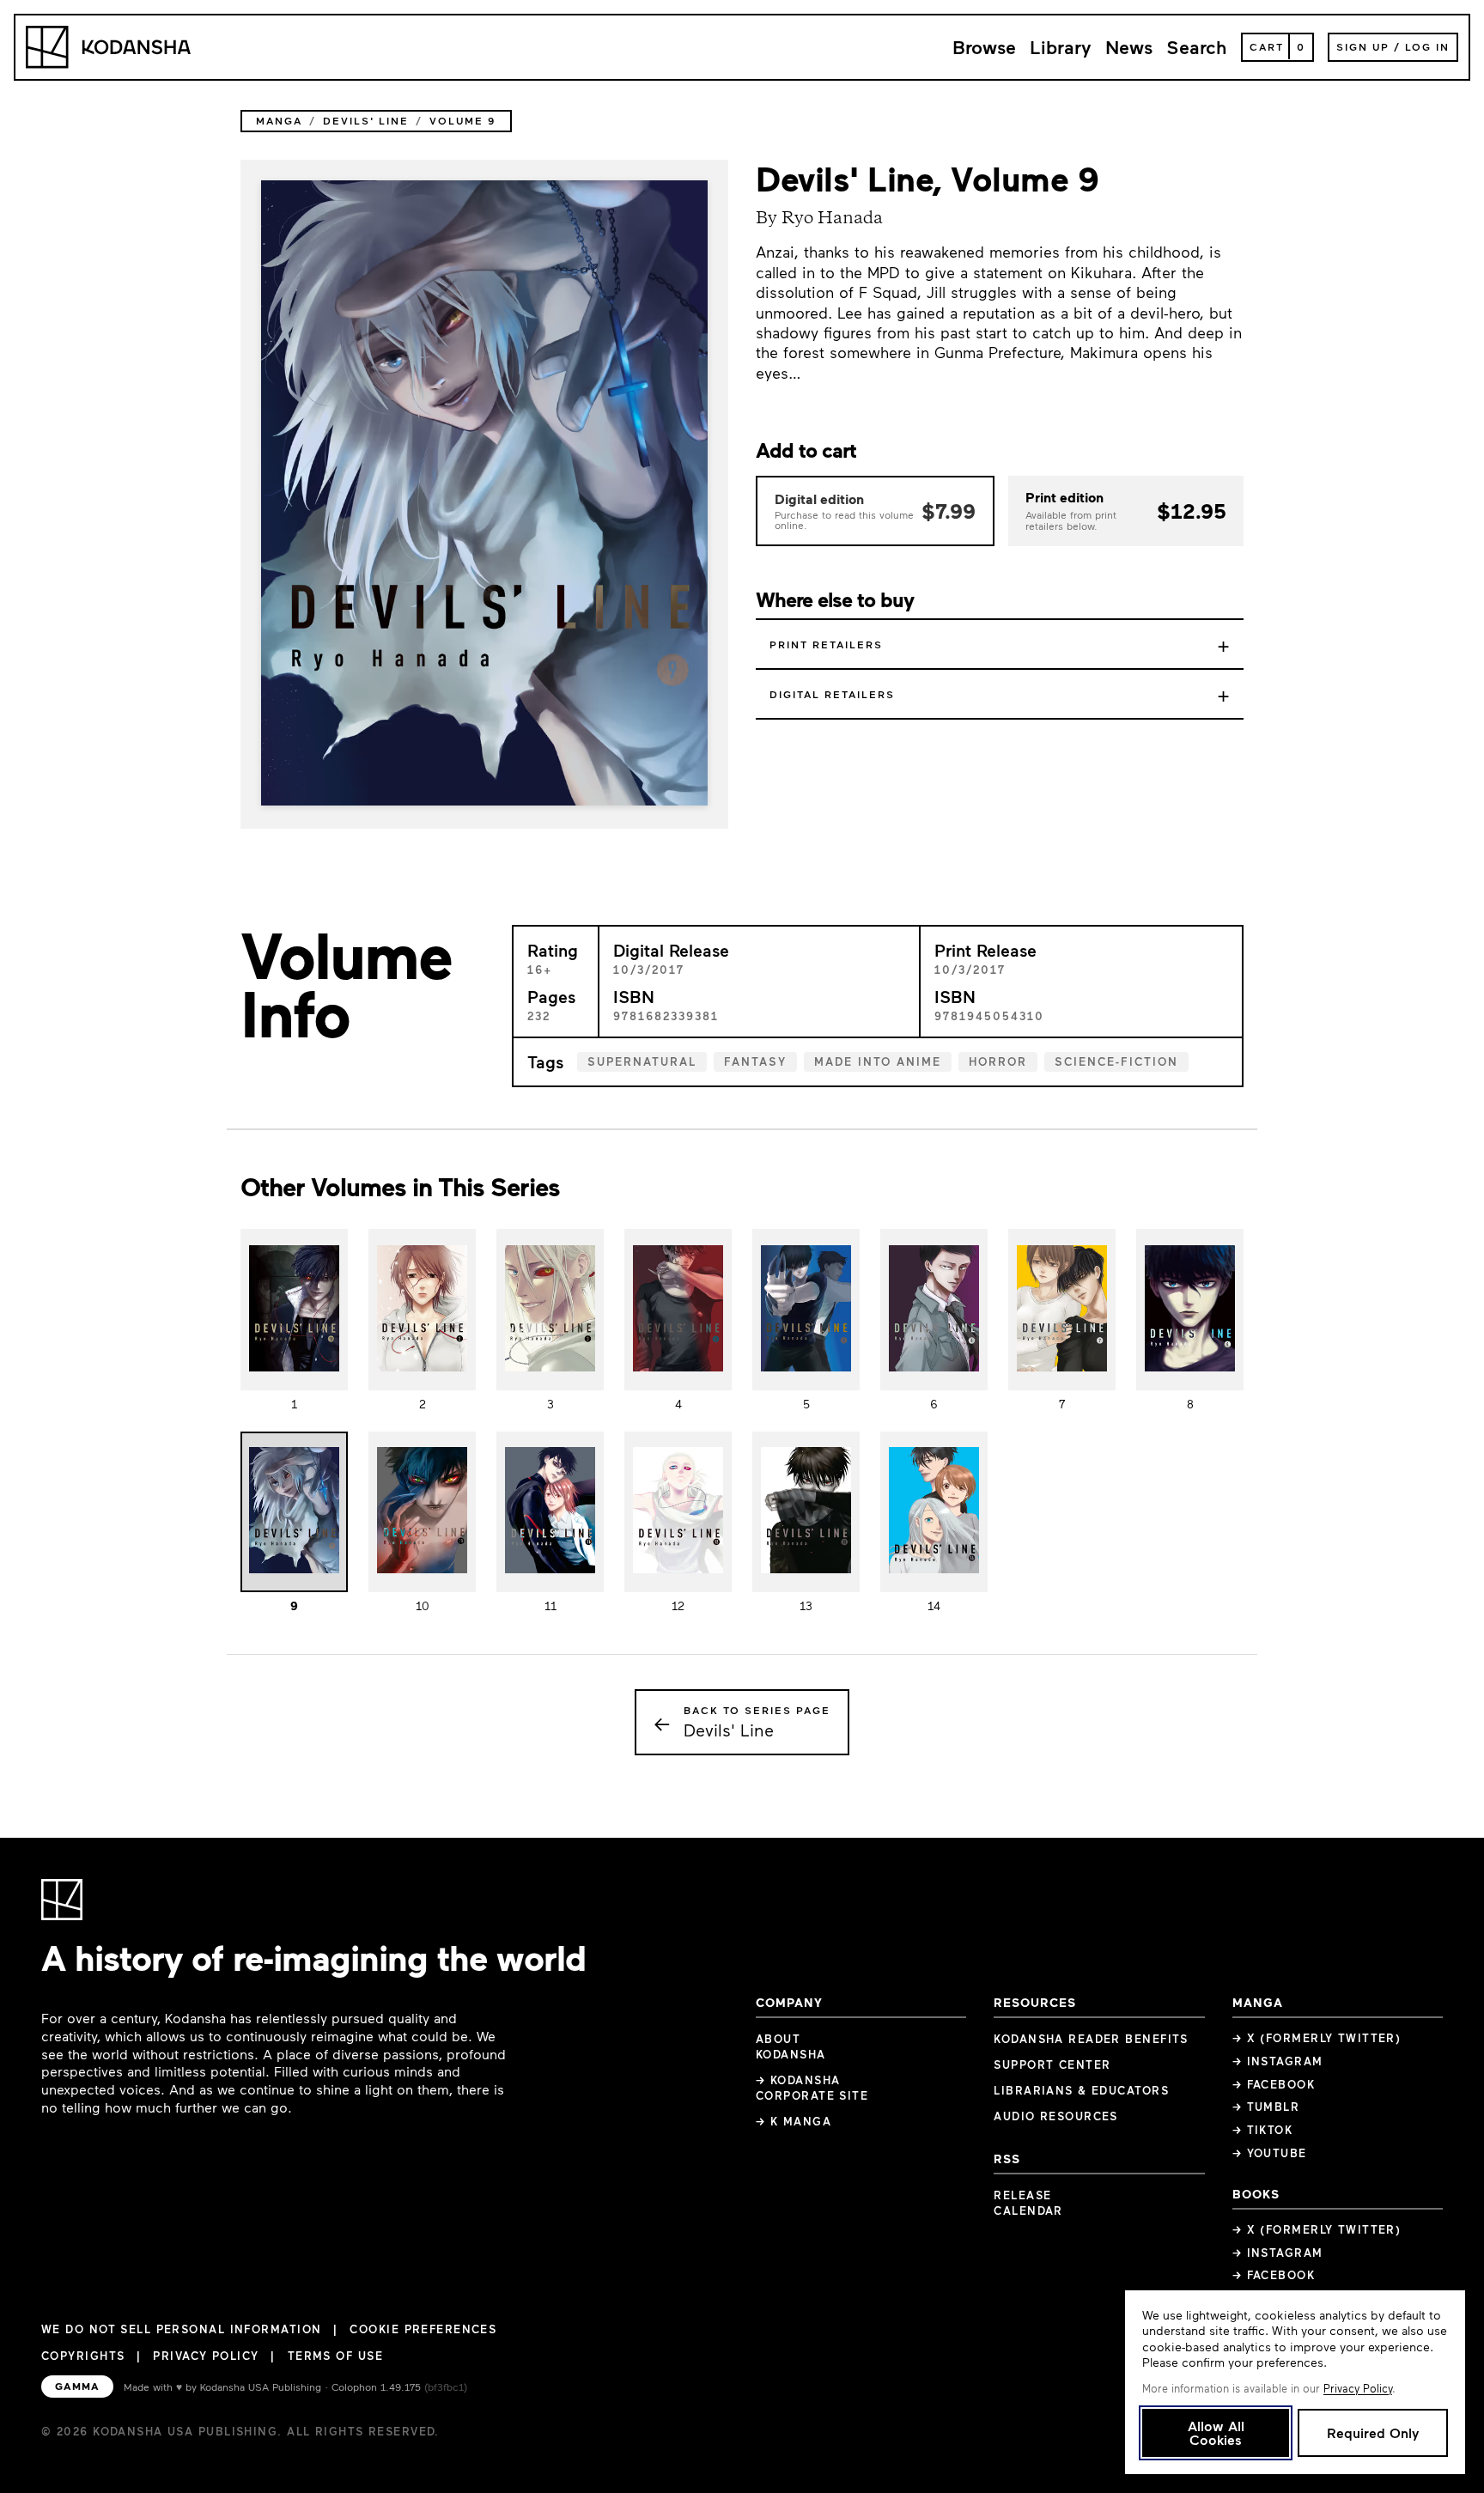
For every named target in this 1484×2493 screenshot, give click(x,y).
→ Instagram (1278, 2061)
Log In (1427, 46)
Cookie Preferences (423, 2329)
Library (1061, 47)
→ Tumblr (1266, 2107)
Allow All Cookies (1216, 2432)
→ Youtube (1270, 2153)
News (1129, 47)
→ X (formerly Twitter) (1317, 2038)
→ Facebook (1274, 2084)
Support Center (1052, 2064)
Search (1197, 47)
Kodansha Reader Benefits (1091, 2039)
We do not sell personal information (181, 2329)
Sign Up (1363, 46)
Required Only (1373, 2432)
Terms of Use (335, 2356)
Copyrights (83, 2356)
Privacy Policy (206, 2356)
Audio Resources (1056, 2116)
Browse (984, 47)
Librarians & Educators (1081, 2090)
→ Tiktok (1263, 2130)
